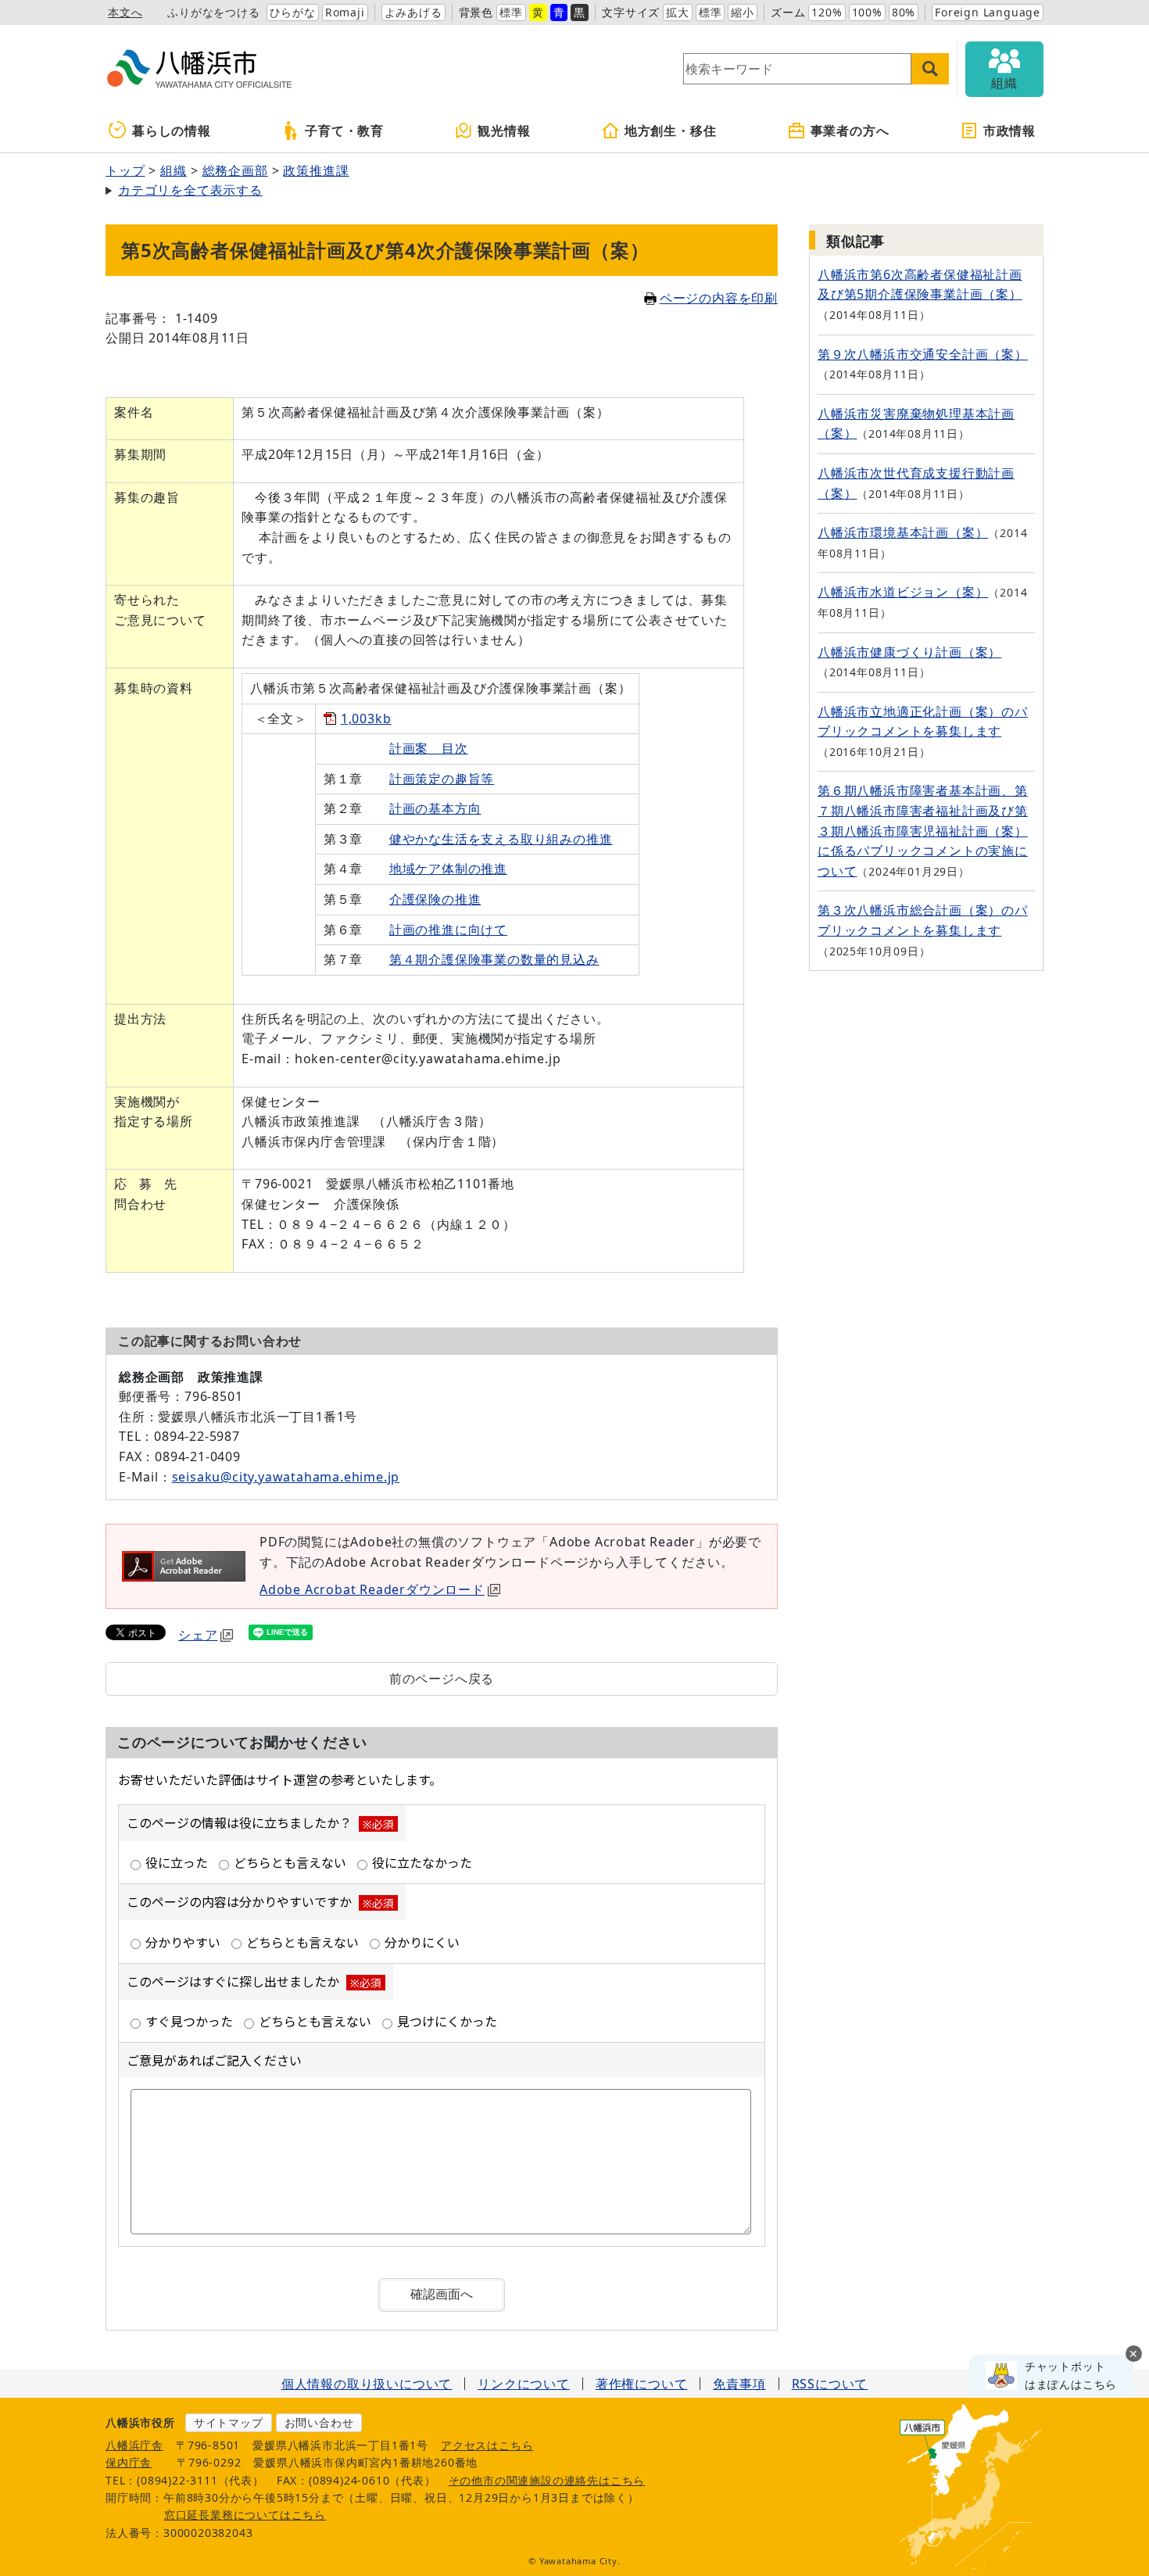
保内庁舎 (129, 2462)
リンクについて (524, 2384)
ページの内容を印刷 (719, 298)
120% (827, 12)
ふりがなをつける (213, 12)
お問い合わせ (319, 2422)
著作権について (642, 2384)
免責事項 (739, 2384)
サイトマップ (229, 2422)
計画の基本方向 (435, 808)
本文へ (125, 12)
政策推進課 (316, 170)
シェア (198, 1635)
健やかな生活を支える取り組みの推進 (501, 839)
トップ (125, 170)
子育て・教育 (344, 131)
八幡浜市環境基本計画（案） (903, 532)
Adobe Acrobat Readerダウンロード (372, 1589)
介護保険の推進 (435, 899)
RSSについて (830, 2384)
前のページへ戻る (442, 1679)
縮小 (743, 12)
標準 (511, 12)
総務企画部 (235, 170)
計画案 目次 (429, 748)
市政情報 (1009, 131)
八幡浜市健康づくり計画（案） (909, 652)
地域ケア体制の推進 (448, 869)
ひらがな (293, 12)
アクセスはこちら (487, 2445)
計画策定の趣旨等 (442, 779)
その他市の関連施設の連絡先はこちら (547, 2480)
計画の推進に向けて (448, 930)
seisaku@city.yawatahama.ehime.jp (286, 1477)
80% (904, 12)
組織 (174, 170)
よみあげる (413, 12)
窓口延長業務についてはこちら (245, 2515)
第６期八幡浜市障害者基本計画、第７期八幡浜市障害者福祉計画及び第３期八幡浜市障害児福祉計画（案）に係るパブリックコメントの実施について (923, 830)
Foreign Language (988, 12)
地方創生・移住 (671, 131)
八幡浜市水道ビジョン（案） (903, 592)
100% (867, 12)
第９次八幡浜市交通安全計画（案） (923, 354)
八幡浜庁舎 (134, 2445)
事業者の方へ (850, 131)
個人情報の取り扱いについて (367, 2384)
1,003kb (366, 718)
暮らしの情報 (172, 131)
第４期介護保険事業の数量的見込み (494, 959)
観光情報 (504, 131)
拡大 (678, 12)
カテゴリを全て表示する (190, 190)
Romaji (345, 12)
